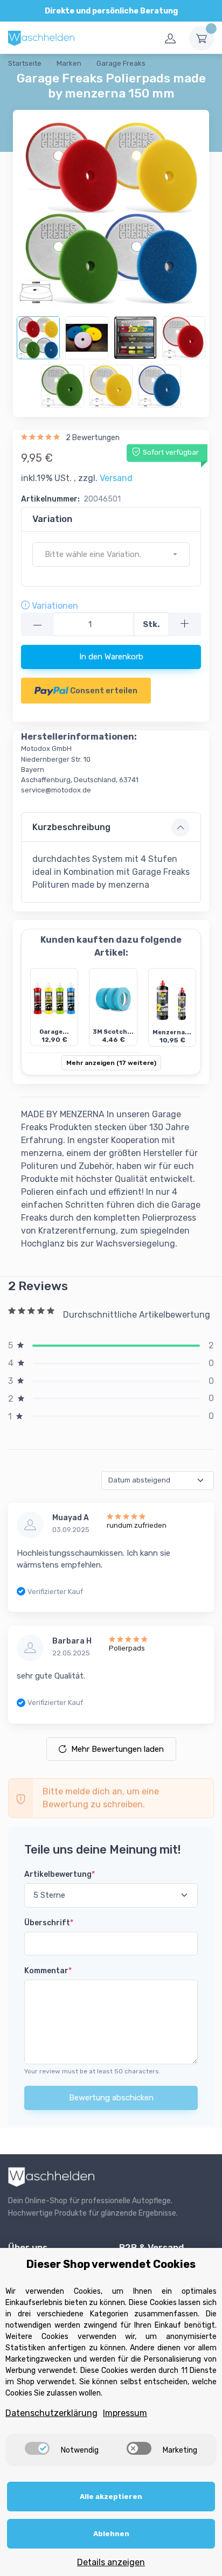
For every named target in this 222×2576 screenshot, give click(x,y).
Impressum (125, 2413)
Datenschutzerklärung (51, 2413)
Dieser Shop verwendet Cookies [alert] (111, 2264)
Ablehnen (111, 2534)
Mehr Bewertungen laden (117, 1749)
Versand (116, 478)
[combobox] (111, 555)
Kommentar (48, 1971)
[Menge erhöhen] (185, 625)
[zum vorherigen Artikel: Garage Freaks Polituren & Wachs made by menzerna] (174, 65)
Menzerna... (172, 1032)
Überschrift (49, 1923)
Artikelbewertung (60, 1874)
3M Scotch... (113, 1032)
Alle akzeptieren (111, 2497)
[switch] (37, 2448)
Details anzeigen (111, 2562)
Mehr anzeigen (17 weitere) (111, 1063)
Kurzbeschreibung (71, 827)
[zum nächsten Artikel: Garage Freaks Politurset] (201, 65)
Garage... (54, 1032)
